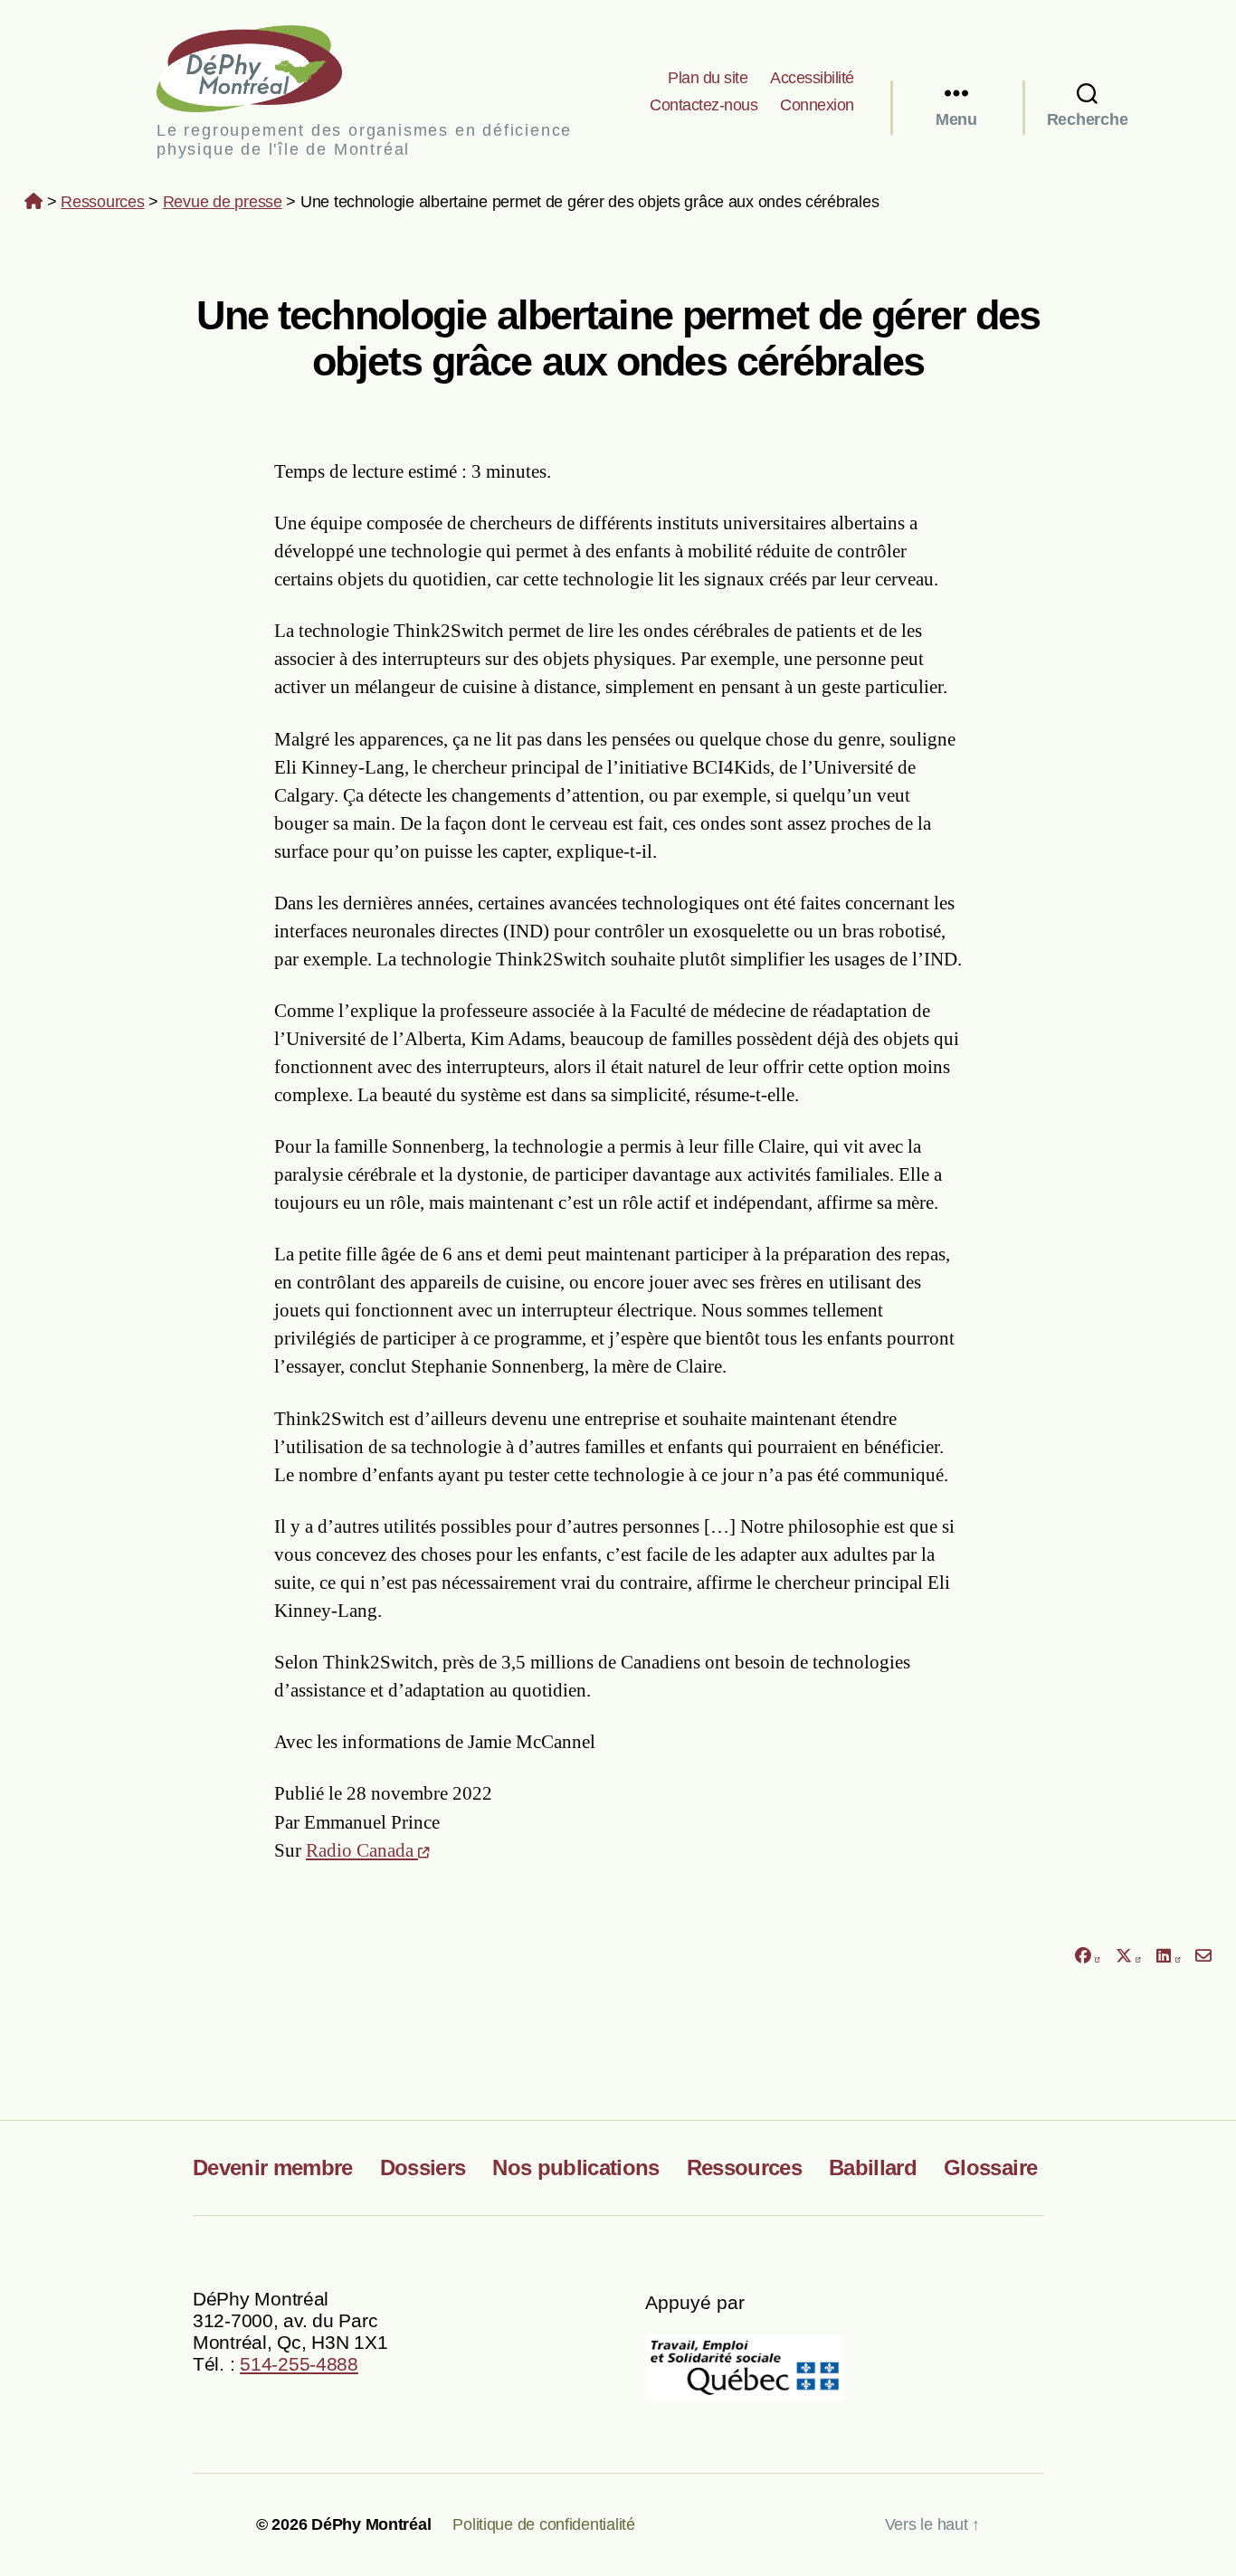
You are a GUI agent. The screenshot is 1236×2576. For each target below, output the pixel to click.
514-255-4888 (299, 2364)
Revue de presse (223, 202)
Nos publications (575, 2167)
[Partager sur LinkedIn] (1168, 1957)
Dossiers (423, 2167)
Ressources (102, 202)
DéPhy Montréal (265, 68)
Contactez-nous (704, 105)
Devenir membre (273, 2167)
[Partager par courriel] (1204, 1957)
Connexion (817, 105)
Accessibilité (812, 78)
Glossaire (990, 2167)
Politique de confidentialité (543, 2524)
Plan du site (708, 78)
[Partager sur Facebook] (1087, 1957)
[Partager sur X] (1128, 1957)
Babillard (873, 2167)
